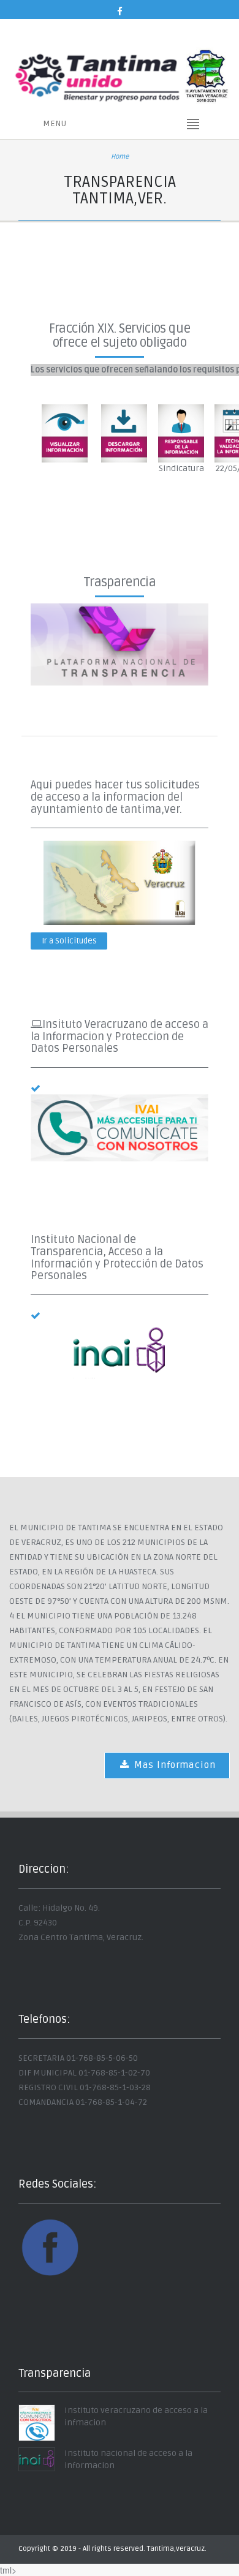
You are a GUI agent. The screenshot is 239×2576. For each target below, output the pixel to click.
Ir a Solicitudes (69, 941)
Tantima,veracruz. (177, 2549)
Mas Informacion (173, 1765)
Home (120, 157)
